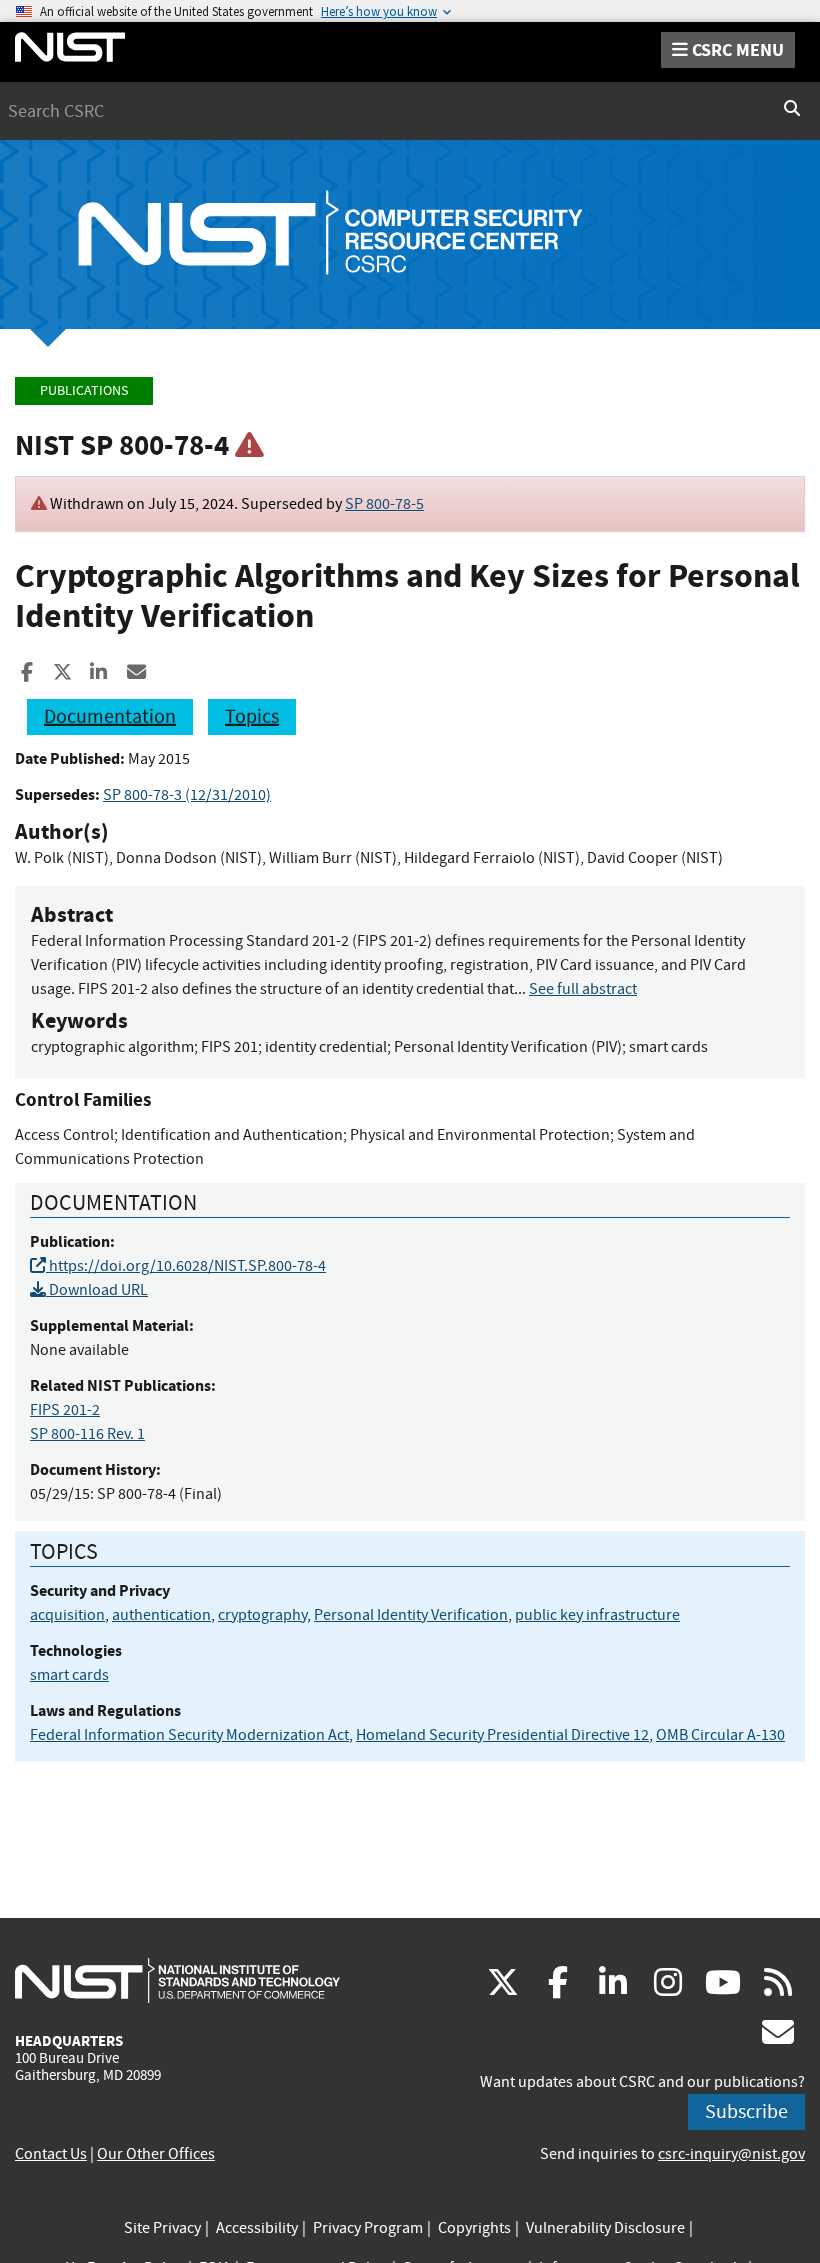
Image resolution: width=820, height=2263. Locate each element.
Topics (252, 716)
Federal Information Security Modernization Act (189, 1735)
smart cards (69, 1675)
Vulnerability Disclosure (605, 2228)
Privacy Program (368, 2228)
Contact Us (51, 2154)
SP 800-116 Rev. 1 (87, 1434)
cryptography (262, 1615)
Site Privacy (162, 2228)
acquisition (67, 1615)
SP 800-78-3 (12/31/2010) (187, 795)
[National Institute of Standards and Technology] (177, 1980)
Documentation (110, 716)
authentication (161, 1615)
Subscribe (746, 2111)
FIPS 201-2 (65, 1410)
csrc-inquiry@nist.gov (731, 2154)
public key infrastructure (597, 1615)
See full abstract (583, 989)
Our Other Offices (156, 2154)
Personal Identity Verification (411, 1615)
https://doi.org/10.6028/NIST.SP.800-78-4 (186, 1266)
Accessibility (257, 2228)
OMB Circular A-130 (720, 1735)
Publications (84, 390)
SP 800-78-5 (384, 504)
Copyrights (474, 2228)
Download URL (97, 1290)
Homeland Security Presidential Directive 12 (502, 1735)
